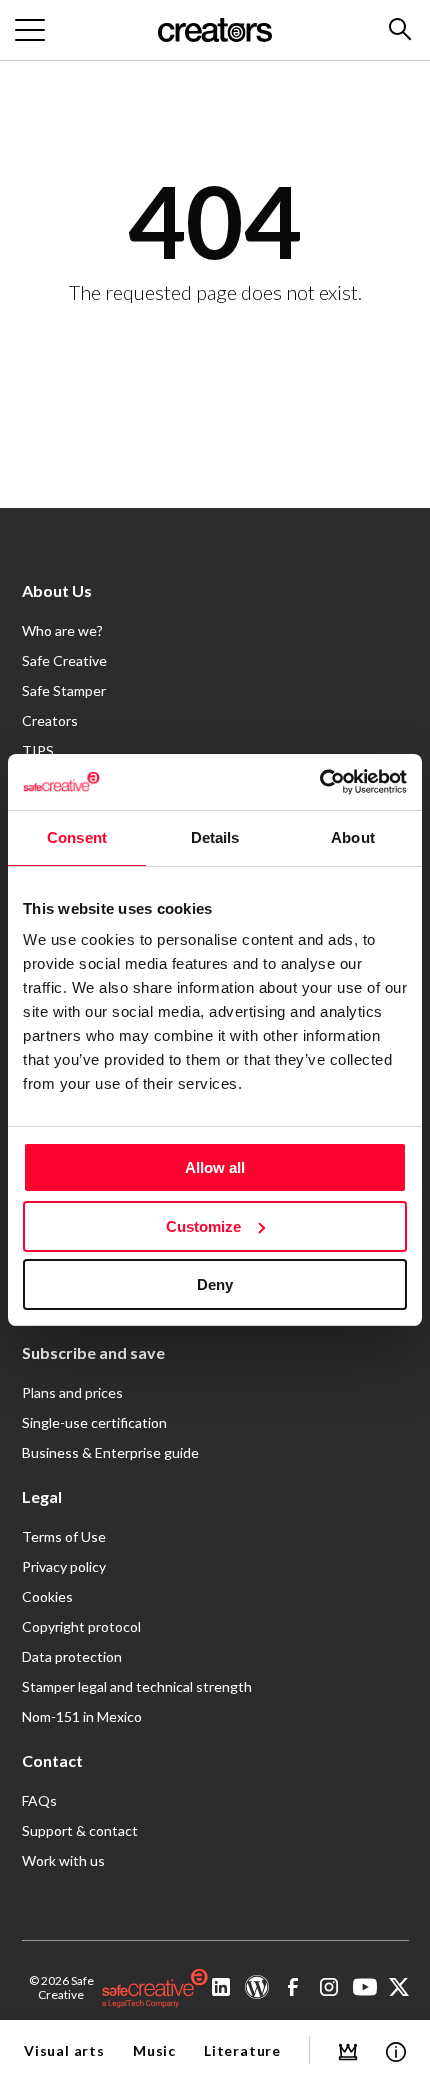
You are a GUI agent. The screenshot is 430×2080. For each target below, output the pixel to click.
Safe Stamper (64, 690)
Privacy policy (64, 1566)
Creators (50, 720)
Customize (203, 1226)
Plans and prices (72, 1392)
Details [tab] (215, 837)
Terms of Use (64, 1536)
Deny (215, 1284)
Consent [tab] (77, 837)
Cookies (47, 1596)
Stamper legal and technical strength (137, 1686)
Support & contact (80, 1830)
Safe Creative (64, 660)
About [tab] (353, 837)
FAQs (39, 1800)
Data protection (72, 1656)
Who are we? (62, 630)
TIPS (38, 750)
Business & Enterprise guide (110, 1452)
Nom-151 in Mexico (82, 1716)
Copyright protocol (81, 1626)
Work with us (63, 1860)
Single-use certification (94, 1422)
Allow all (215, 1167)
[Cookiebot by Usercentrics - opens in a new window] (319, 782)
